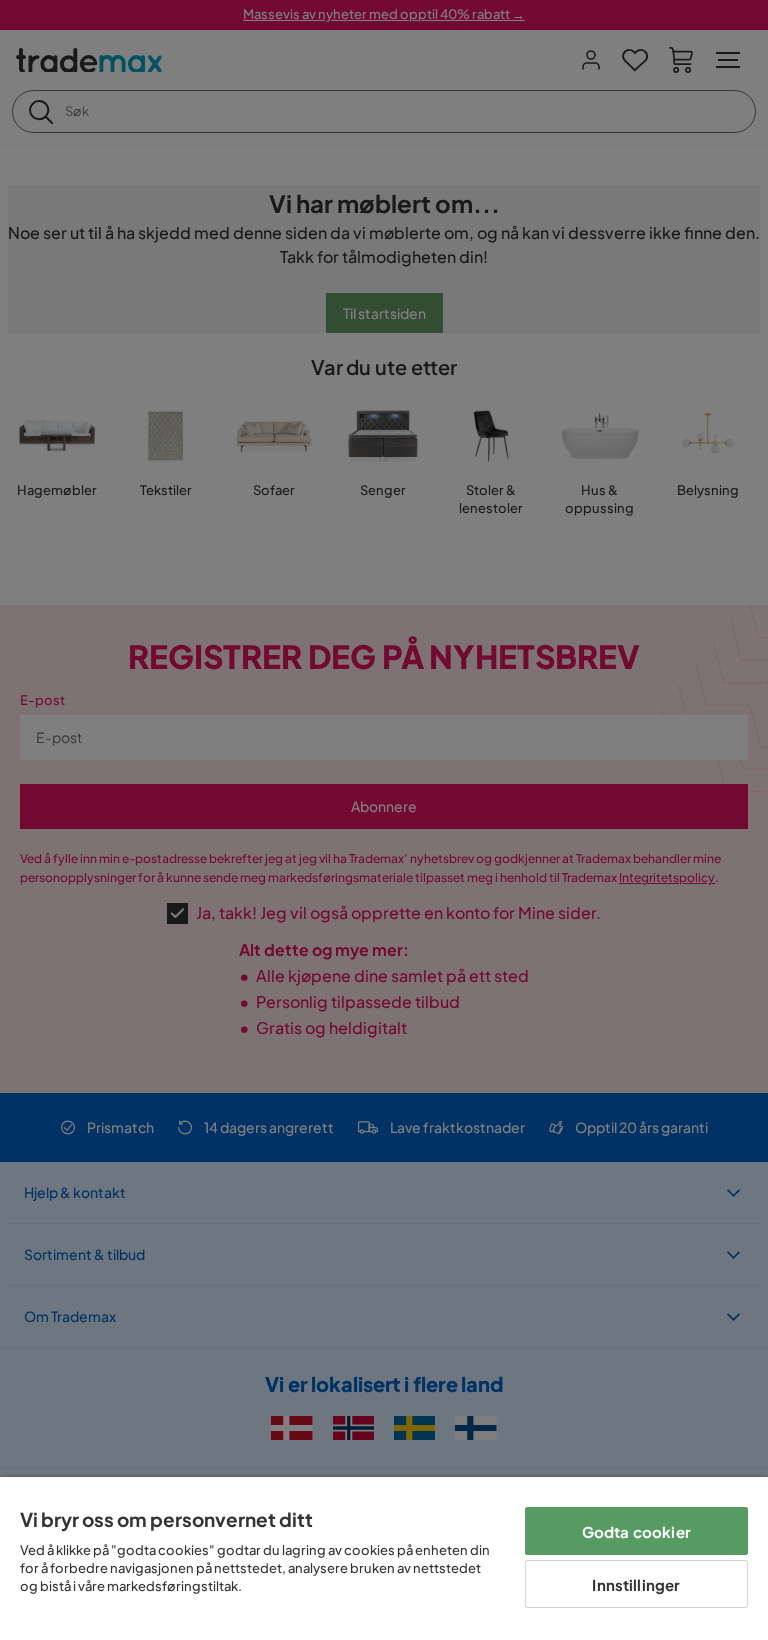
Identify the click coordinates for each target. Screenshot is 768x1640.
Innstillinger (636, 1584)
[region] (384, 1558)
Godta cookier (636, 1531)
